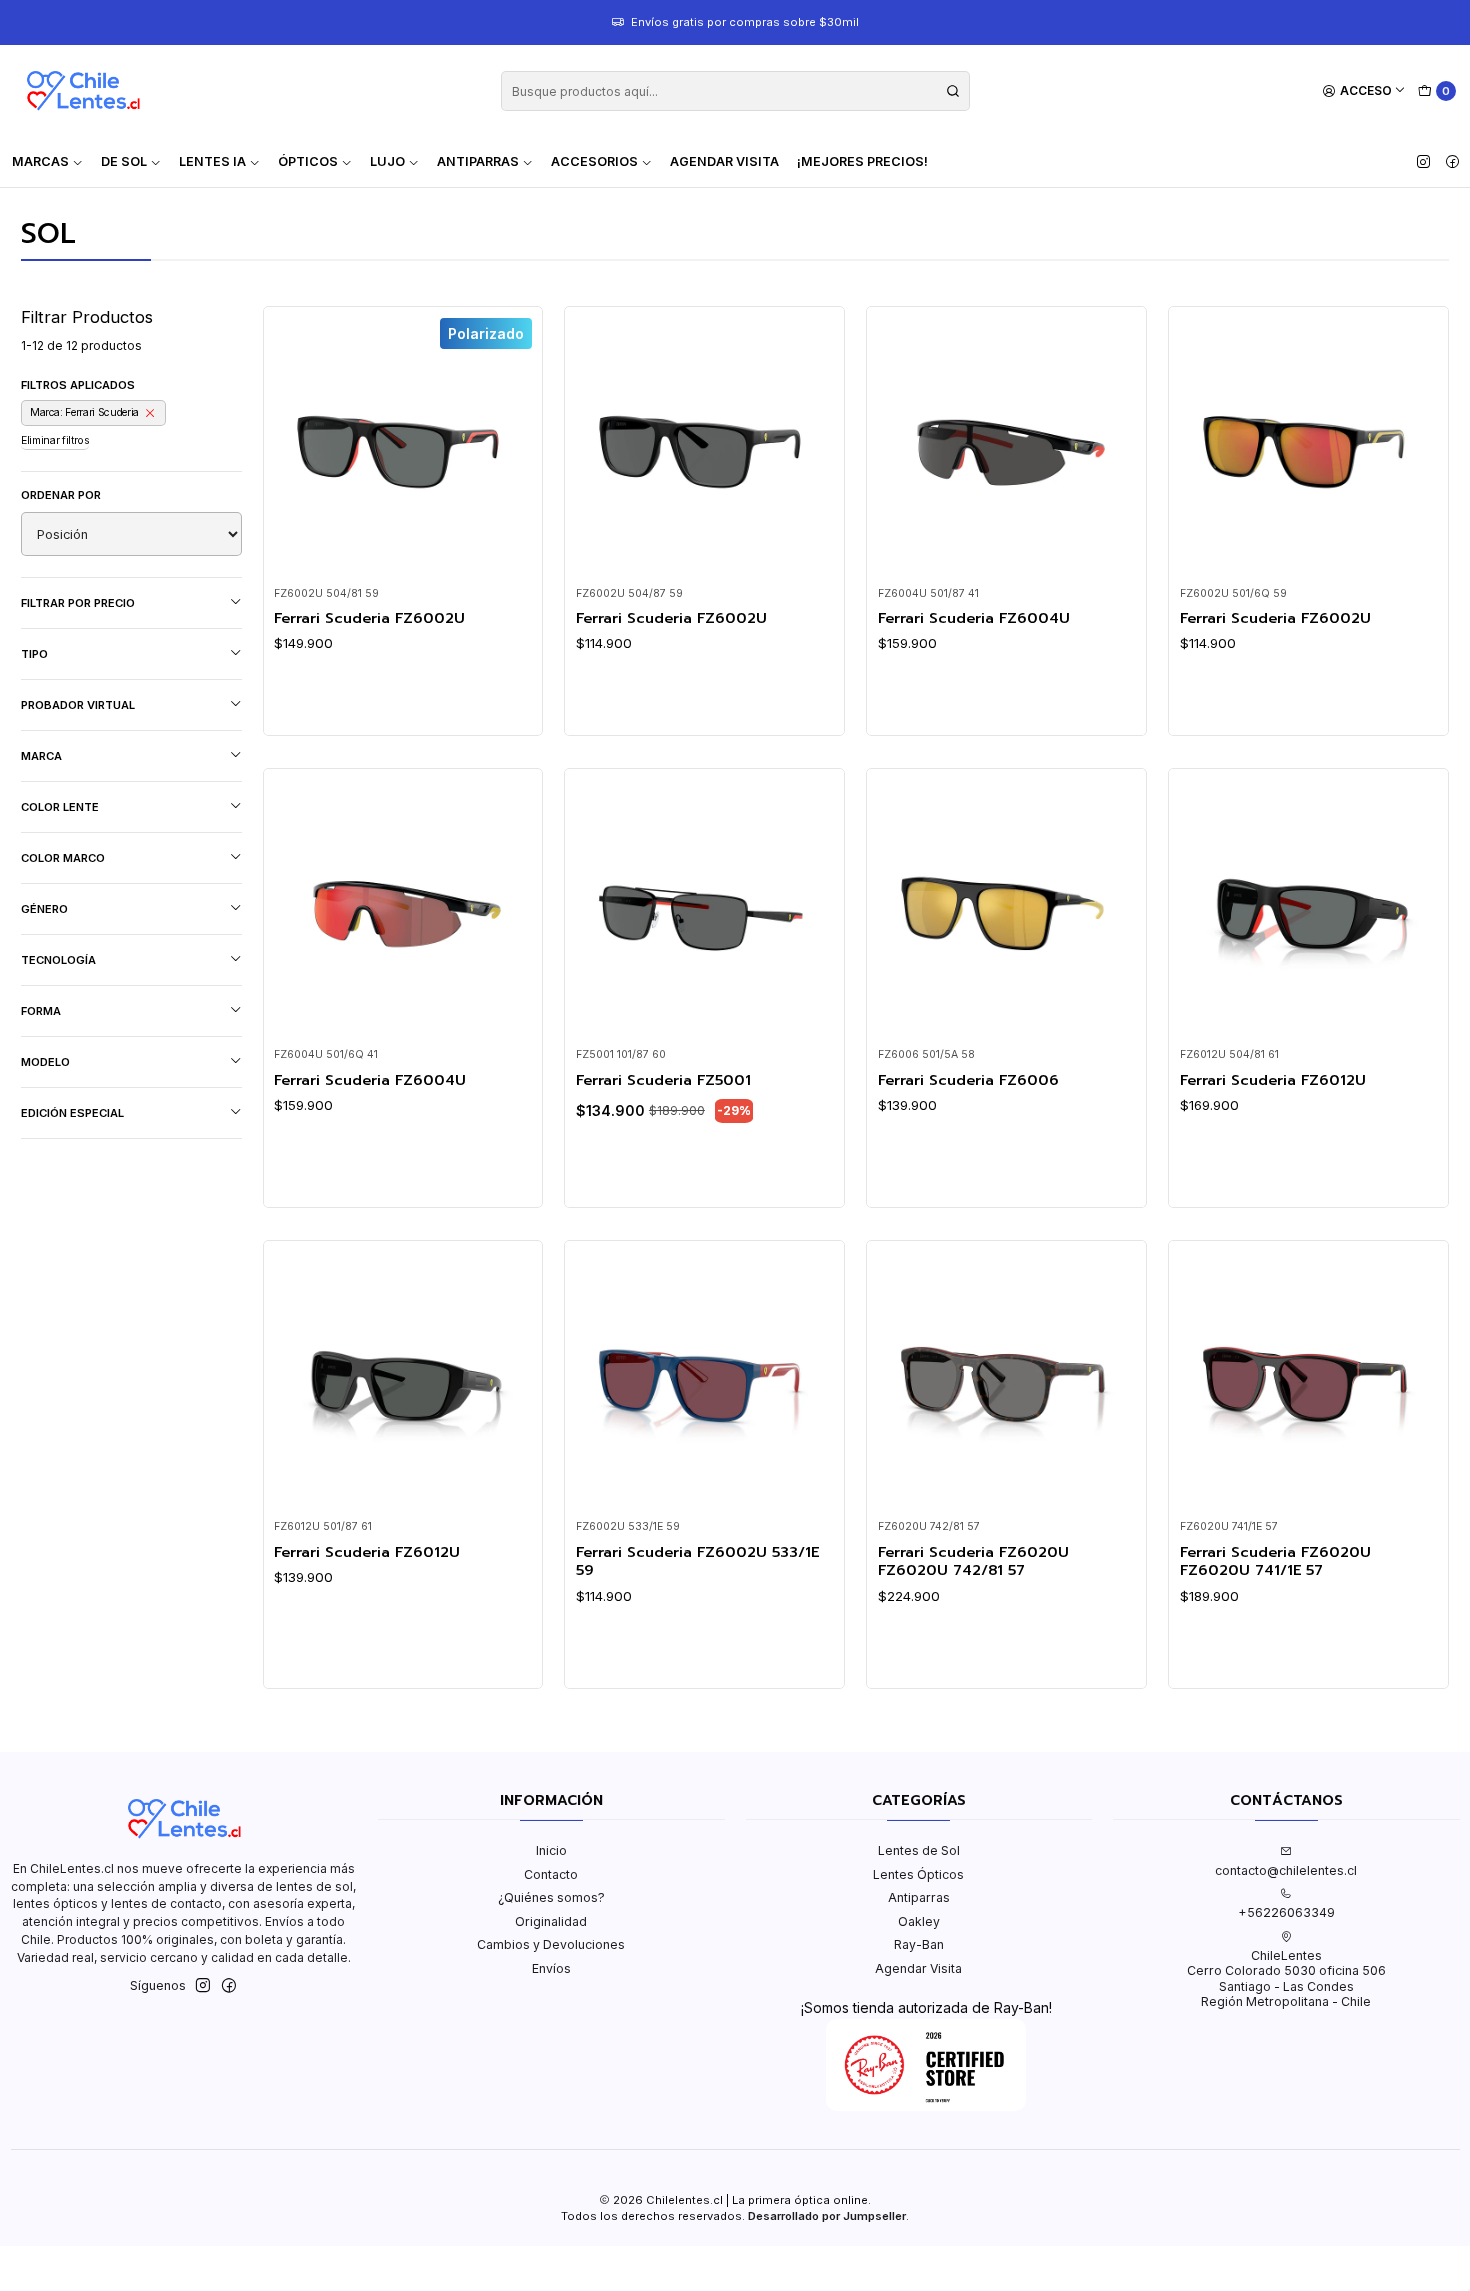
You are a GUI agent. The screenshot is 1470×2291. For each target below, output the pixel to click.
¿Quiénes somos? (551, 1897)
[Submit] (953, 91)
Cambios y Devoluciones (551, 1944)
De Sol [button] (124, 161)
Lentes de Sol (919, 1850)
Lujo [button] (387, 161)
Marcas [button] (40, 161)
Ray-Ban (919, 1944)
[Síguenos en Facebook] (1452, 162)
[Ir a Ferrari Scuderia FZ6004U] (1007, 447)
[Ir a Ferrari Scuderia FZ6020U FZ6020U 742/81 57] (1007, 1380)
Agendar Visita (724, 161)
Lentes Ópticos (918, 1874)
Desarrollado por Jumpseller (827, 2216)
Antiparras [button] (478, 161)
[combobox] (735, 91)
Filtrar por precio (78, 603)
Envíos (551, 1968)
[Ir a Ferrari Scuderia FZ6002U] (705, 447)
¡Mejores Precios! (862, 161)
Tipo (34, 654)
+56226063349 (1286, 1912)
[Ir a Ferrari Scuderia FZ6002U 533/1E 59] (705, 1380)
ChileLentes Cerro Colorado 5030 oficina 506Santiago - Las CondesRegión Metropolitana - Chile (1286, 1978)
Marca (41, 756)
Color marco (63, 858)
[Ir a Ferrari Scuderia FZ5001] (705, 908)
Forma (41, 1011)
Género (44, 909)
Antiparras (919, 1897)
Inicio (551, 1850)
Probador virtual (78, 705)
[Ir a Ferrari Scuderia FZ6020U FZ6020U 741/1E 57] (1309, 1380)
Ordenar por (61, 495)
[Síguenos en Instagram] (1423, 162)
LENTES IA (212, 161)
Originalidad (551, 1921)
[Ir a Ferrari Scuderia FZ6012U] (1309, 908)
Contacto (551, 1874)
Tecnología (58, 960)
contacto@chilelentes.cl (1286, 1870)
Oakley (919, 1921)
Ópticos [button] (308, 161)
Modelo (45, 1062)
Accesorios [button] (594, 161)
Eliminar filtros (55, 440)
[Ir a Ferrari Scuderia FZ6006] (1007, 908)
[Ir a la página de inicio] (83, 91)
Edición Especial (72, 1113)
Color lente (60, 807)
